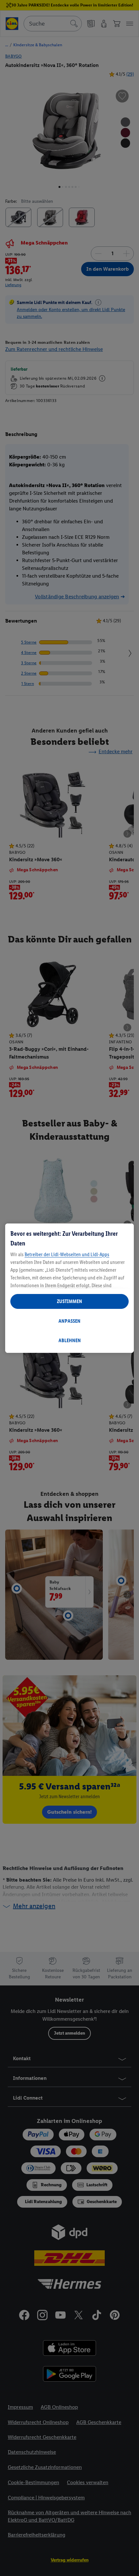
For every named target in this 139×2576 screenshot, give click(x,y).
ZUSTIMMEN (69, 1301)
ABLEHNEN (70, 1340)
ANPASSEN (69, 1321)
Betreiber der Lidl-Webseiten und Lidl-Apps (67, 1254)
